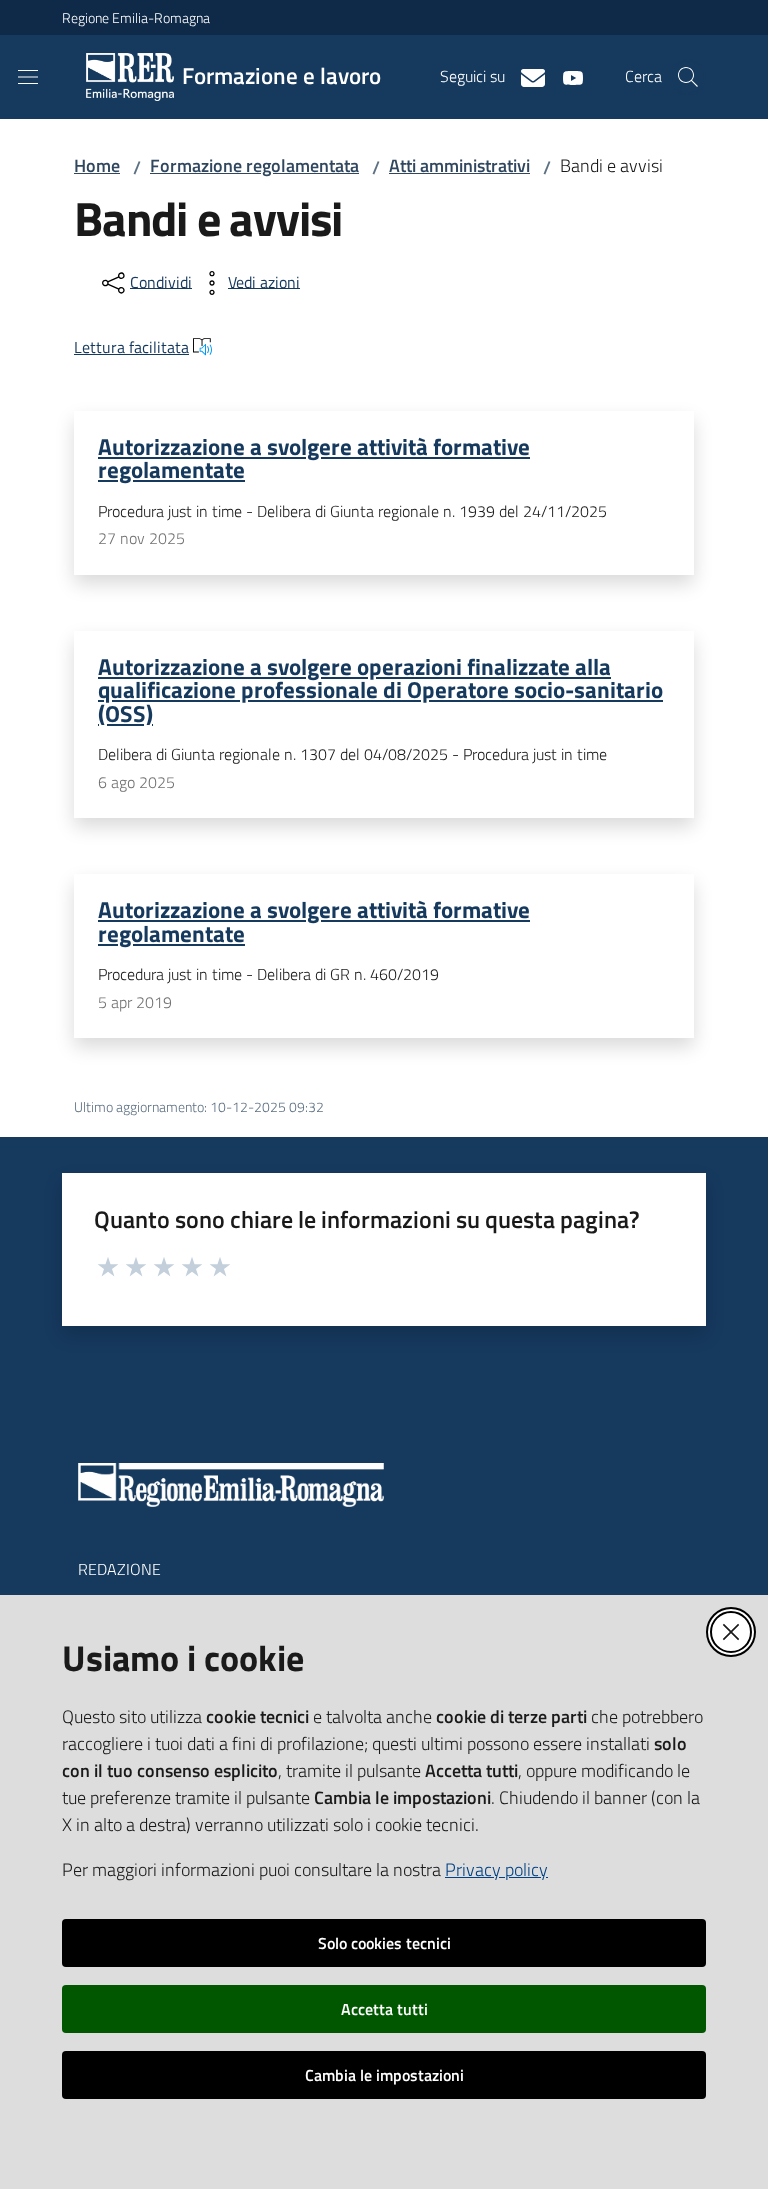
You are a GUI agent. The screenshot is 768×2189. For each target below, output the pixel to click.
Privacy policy (496, 1869)
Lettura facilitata (131, 347)
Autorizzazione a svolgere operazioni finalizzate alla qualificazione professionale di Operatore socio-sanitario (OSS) (380, 689)
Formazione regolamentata (254, 165)
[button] (688, 77)
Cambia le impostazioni (384, 2075)
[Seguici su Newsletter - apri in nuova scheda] (525, 76)
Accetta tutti (384, 2009)
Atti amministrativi (459, 165)
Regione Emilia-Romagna (136, 17)
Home (97, 165)
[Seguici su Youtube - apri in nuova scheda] (565, 76)
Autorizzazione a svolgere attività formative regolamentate (314, 457)
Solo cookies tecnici (384, 1943)
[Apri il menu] (28, 77)
